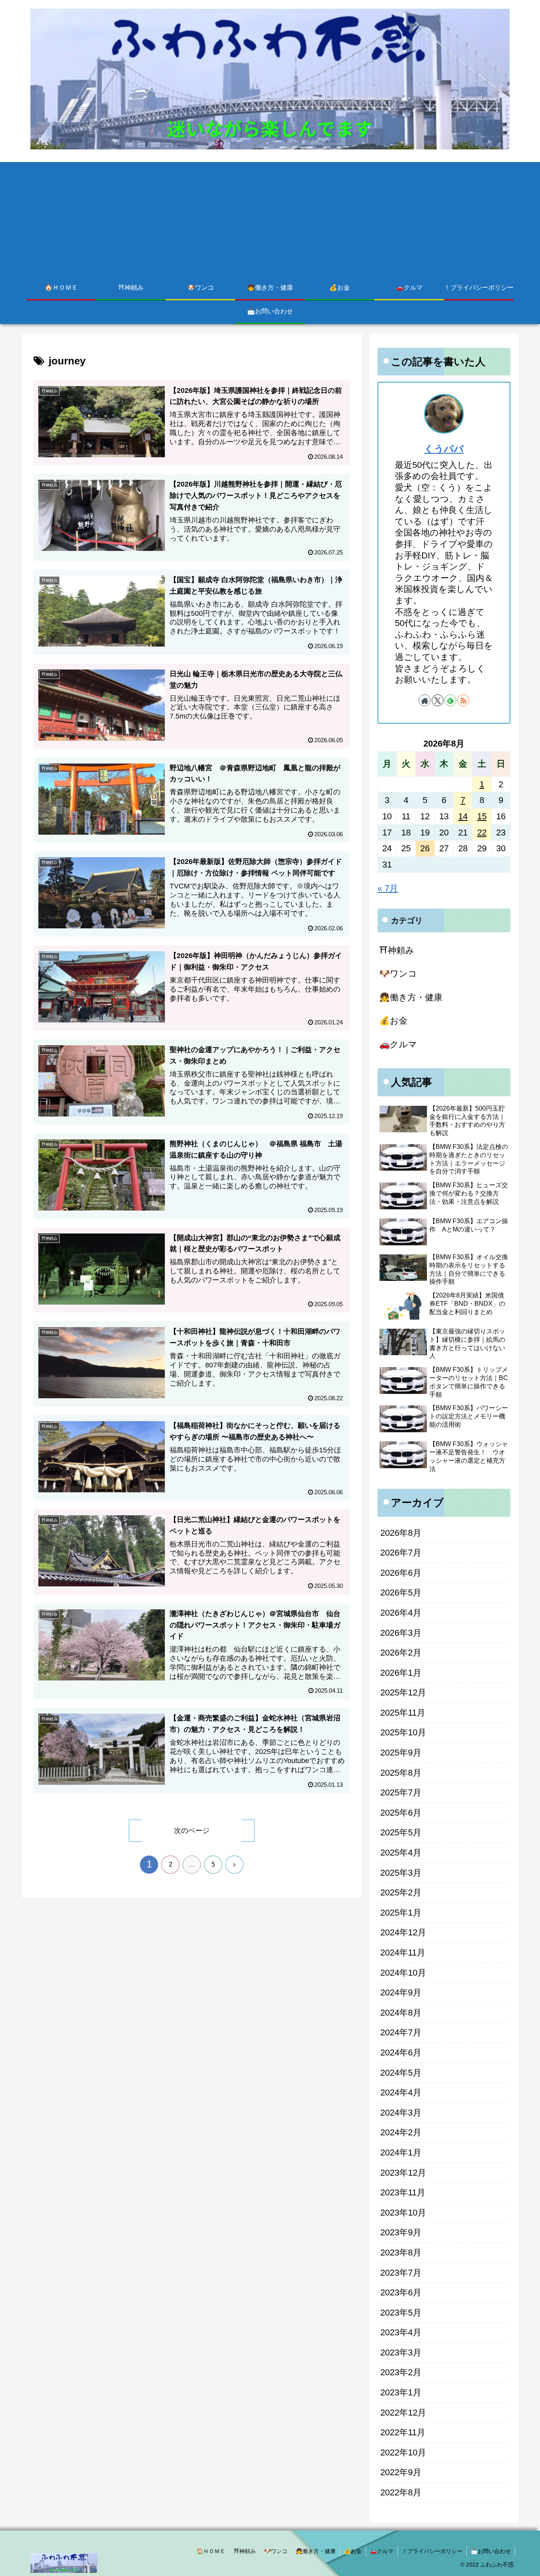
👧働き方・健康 (316, 2551)
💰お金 (353, 2551)
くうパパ (444, 449)
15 (482, 816)
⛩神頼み (245, 2551)
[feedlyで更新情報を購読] (450, 700)
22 (482, 833)
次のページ (192, 1831)
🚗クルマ (382, 2551)
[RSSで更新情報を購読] (463, 700)
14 (463, 816)
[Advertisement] (270, 217)
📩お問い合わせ (491, 2551)
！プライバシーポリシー (432, 2551)
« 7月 (388, 888)
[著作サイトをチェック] (425, 700)
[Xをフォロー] (438, 700)
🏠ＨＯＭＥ (211, 2551)
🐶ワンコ (276, 2551)
